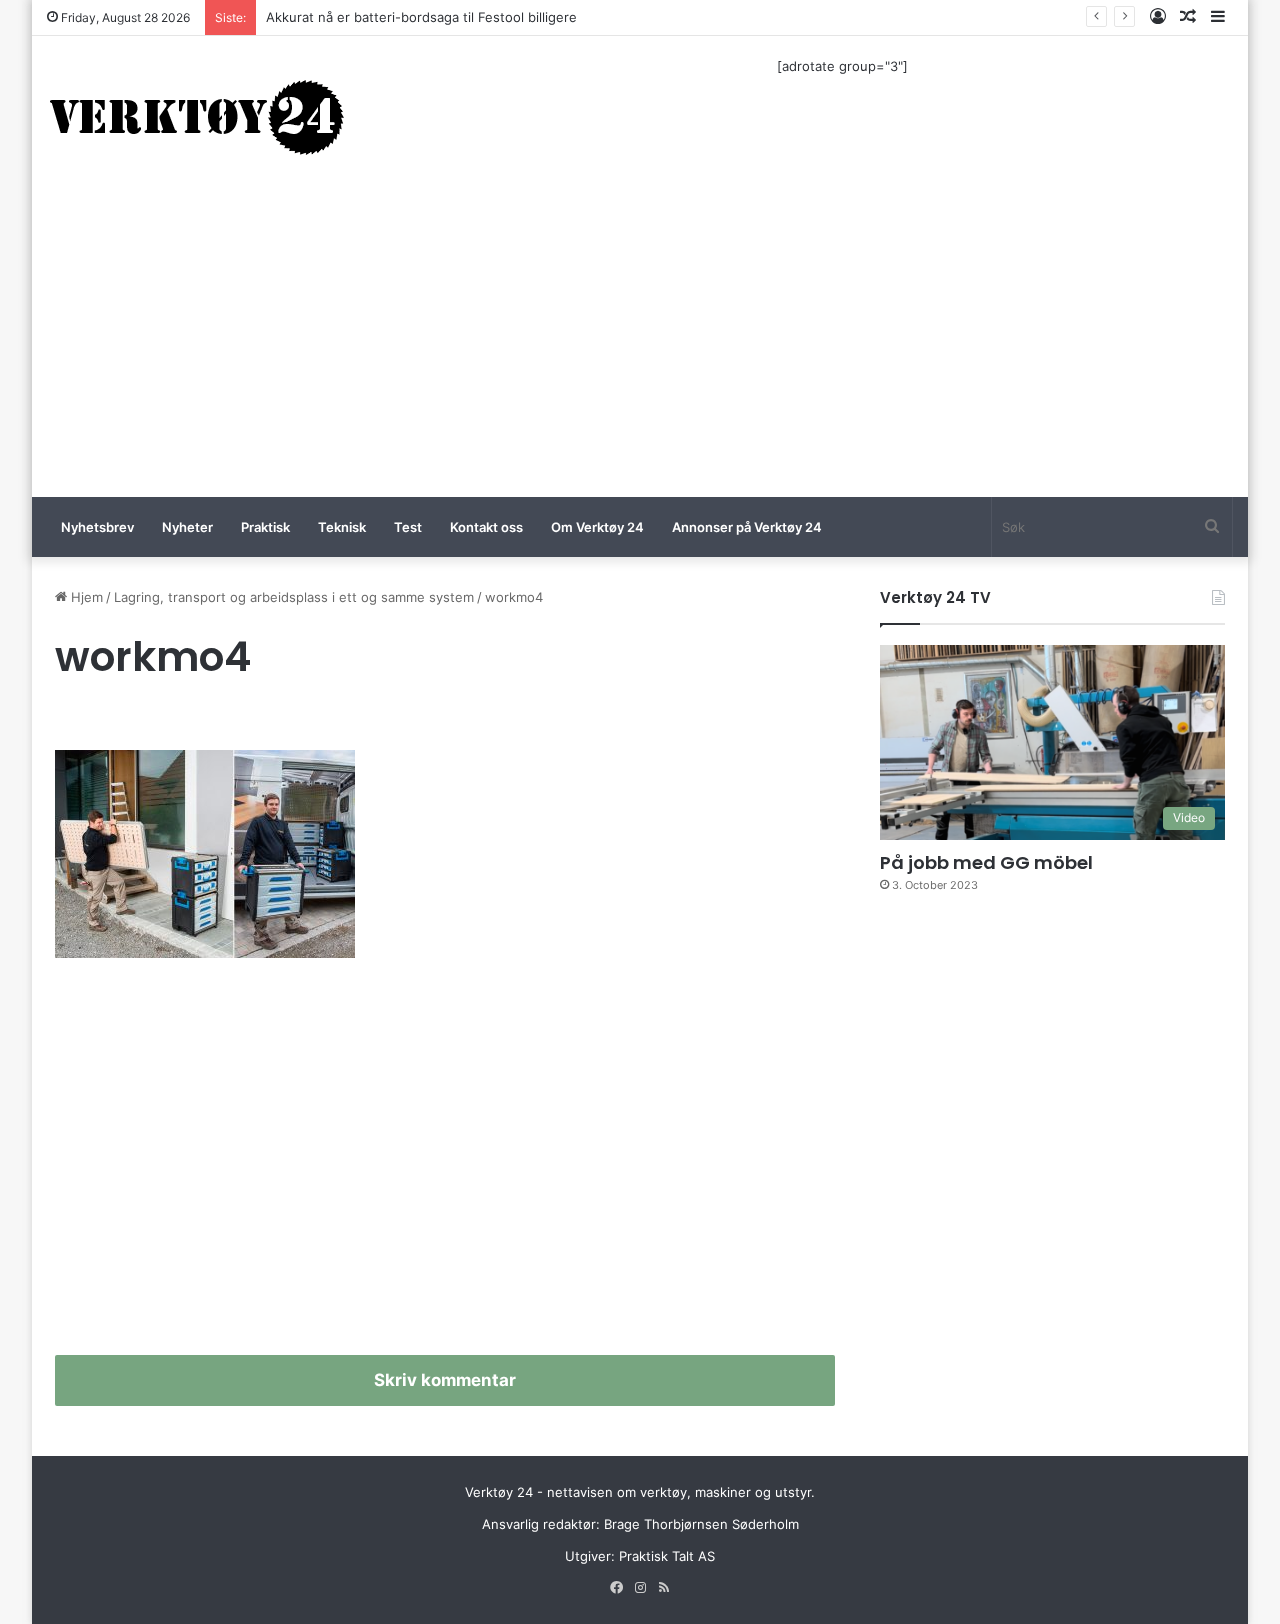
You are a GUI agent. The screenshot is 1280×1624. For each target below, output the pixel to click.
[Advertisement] (640, 347)
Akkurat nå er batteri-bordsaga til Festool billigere (421, 17)
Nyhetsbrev (97, 527)
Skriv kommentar (445, 1380)
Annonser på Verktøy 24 (747, 527)
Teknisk (342, 527)
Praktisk (265, 527)
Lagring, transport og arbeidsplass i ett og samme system (294, 597)
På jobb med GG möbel (986, 862)
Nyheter (187, 527)
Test (408, 527)
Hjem (85, 597)
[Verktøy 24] (197, 116)
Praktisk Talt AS (667, 1556)
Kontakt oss (486, 527)
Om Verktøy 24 (597, 527)
